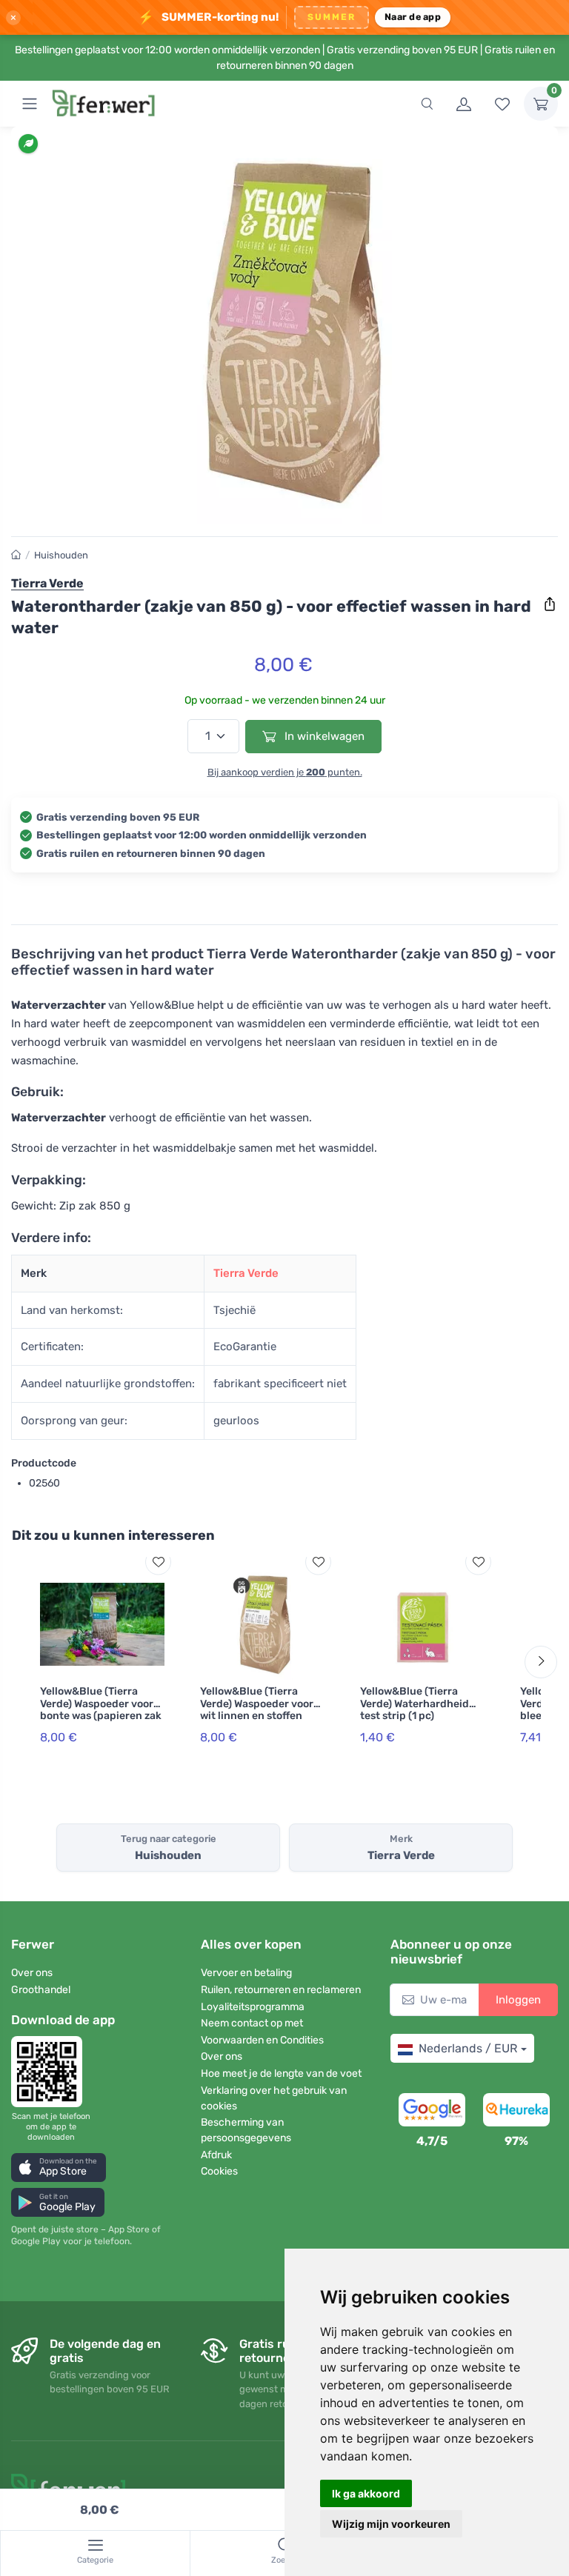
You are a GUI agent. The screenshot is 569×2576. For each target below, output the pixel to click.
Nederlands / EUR (468, 2048)
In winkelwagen (323, 736)
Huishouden (61, 555)
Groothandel (41, 1990)
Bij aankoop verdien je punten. (285, 772)
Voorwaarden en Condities (262, 2040)
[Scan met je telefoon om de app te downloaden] (51, 2072)
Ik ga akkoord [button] (366, 2493)
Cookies (219, 2171)
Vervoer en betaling (246, 1973)
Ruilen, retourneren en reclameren (281, 1990)
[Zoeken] (427, 104)
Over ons (32, 1973)
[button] (59, 2168)
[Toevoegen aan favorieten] (158, 1562)
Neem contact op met (252, 2023)
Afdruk (216, 2155)
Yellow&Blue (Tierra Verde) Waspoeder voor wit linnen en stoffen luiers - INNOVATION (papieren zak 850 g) (257, 1716)
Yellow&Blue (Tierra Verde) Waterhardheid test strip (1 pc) (415, 1704)
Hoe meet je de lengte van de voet (281, 2073)
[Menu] (30, 104)
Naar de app (413, 17)
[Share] (550, 604)
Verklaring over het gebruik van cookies (274, 2098)
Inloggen (518, 2000)
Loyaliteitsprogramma (253, 2007)
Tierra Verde (246, 1273)
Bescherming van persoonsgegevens (246, 2130)
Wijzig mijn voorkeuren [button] (391, 2524)
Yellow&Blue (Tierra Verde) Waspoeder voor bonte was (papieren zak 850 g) (101, 1710)
